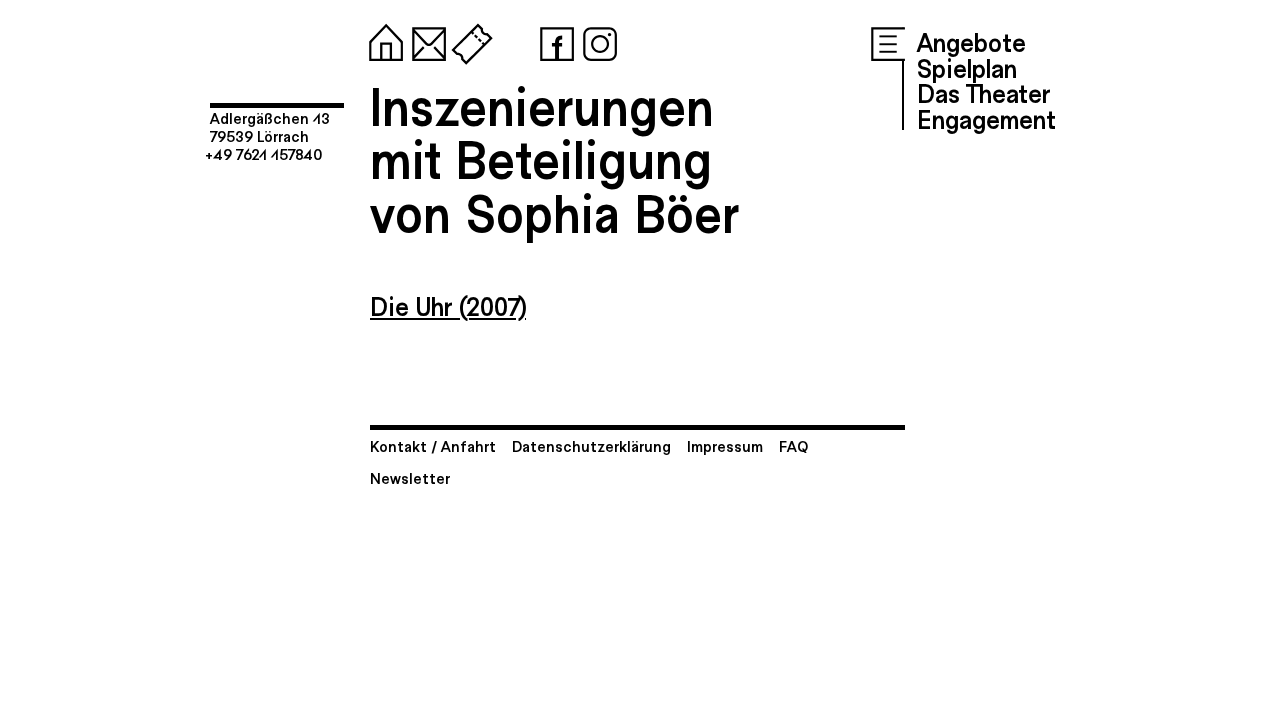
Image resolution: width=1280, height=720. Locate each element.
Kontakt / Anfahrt (433, 445)
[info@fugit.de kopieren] (425, 40)
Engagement (986, 118)
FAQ (793, 445)
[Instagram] (596, 40)
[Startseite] (382, 40)
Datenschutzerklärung (591, 445)
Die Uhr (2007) (448, 305)
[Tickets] (468, 40)
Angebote (971, 41)
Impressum (725, 445)
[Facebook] (553, 40)
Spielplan (967, 67)
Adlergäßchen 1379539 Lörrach (270, 126)
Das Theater (983, 92)
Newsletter (410, 477)
